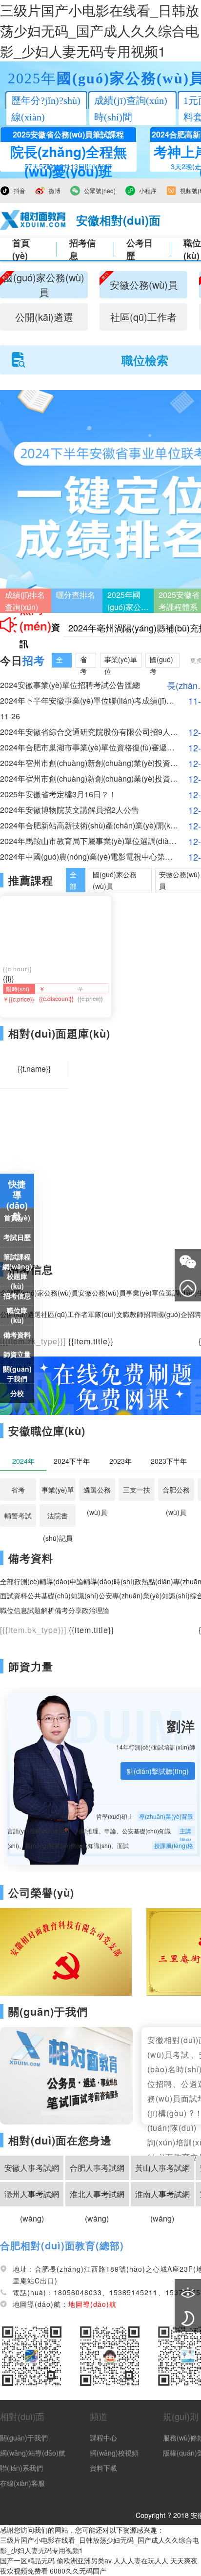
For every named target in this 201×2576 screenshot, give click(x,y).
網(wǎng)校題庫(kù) (17, 1276)
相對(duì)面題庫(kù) (59, 1033)
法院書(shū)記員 (58, 1519)
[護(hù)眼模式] (188, 2292)
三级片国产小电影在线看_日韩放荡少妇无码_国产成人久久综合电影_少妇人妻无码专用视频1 (100, 30)
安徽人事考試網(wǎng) (32, 2171)
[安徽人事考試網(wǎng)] (33, 220)
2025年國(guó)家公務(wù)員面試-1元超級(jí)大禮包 (128, 601)
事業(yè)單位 (58, 1493)
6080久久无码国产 (78, 2571)
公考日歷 (140, 249)
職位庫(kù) (17, 1315)
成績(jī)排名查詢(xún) (25, 601)
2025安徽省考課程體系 (179, 601)
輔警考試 (18, 1515)
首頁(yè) (21, 249)
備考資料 (17, 1335)
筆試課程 (17, 1257)
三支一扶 (137, 1490)
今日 (22, 660)
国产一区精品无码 (27, 2560)
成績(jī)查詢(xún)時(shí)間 (131, 109)
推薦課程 (31, 880)
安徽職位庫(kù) (47, 1431)
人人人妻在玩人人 (141, 2560)
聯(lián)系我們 (21, 2468)
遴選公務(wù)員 (97, 1493)
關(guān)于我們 (17, 1374)
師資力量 (31, 1666)
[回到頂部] (188, 1288)
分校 (17, 1393)
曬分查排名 (76, 595)
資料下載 (103, 2468)
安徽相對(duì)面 (118, 220)
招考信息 (82, 249)
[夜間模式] (188, 2319)
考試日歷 (17, 1237)
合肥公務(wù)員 (176, 1493)
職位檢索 (145, 360)
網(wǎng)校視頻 (114, 2453)
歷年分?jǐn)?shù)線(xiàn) (46, 109)
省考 (18, 1490)
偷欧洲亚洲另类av (84, 2560)
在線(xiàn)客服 (22, 2483)
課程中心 (103, 2438)
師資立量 (17, 1354)
